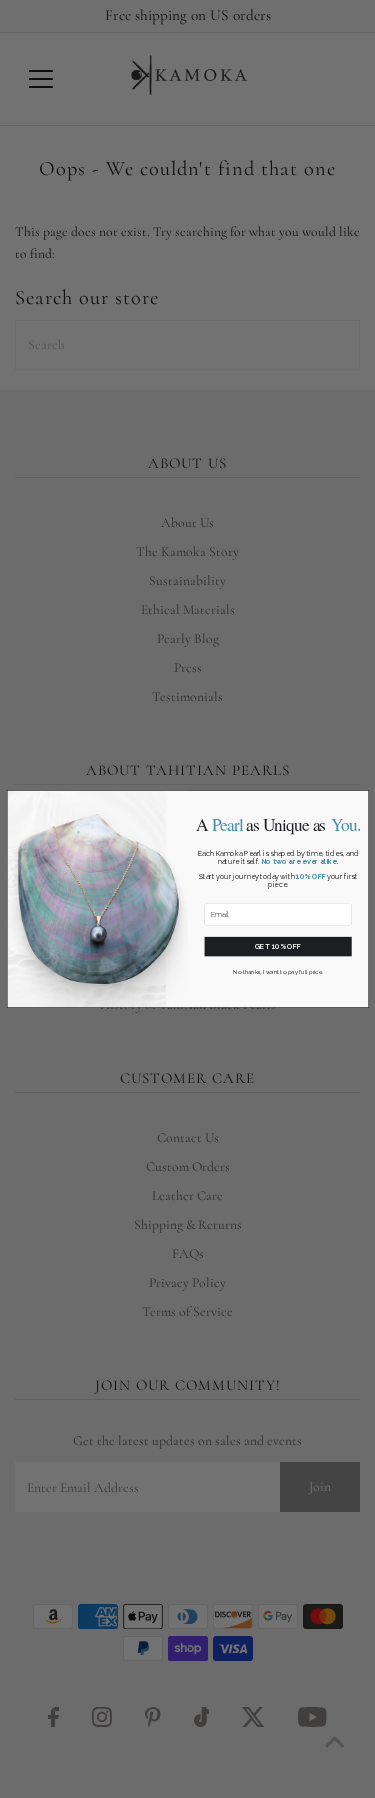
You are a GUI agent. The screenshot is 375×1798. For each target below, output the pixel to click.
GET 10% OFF (278, 946)
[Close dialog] (358, 800)
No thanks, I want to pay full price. (278, 972)
